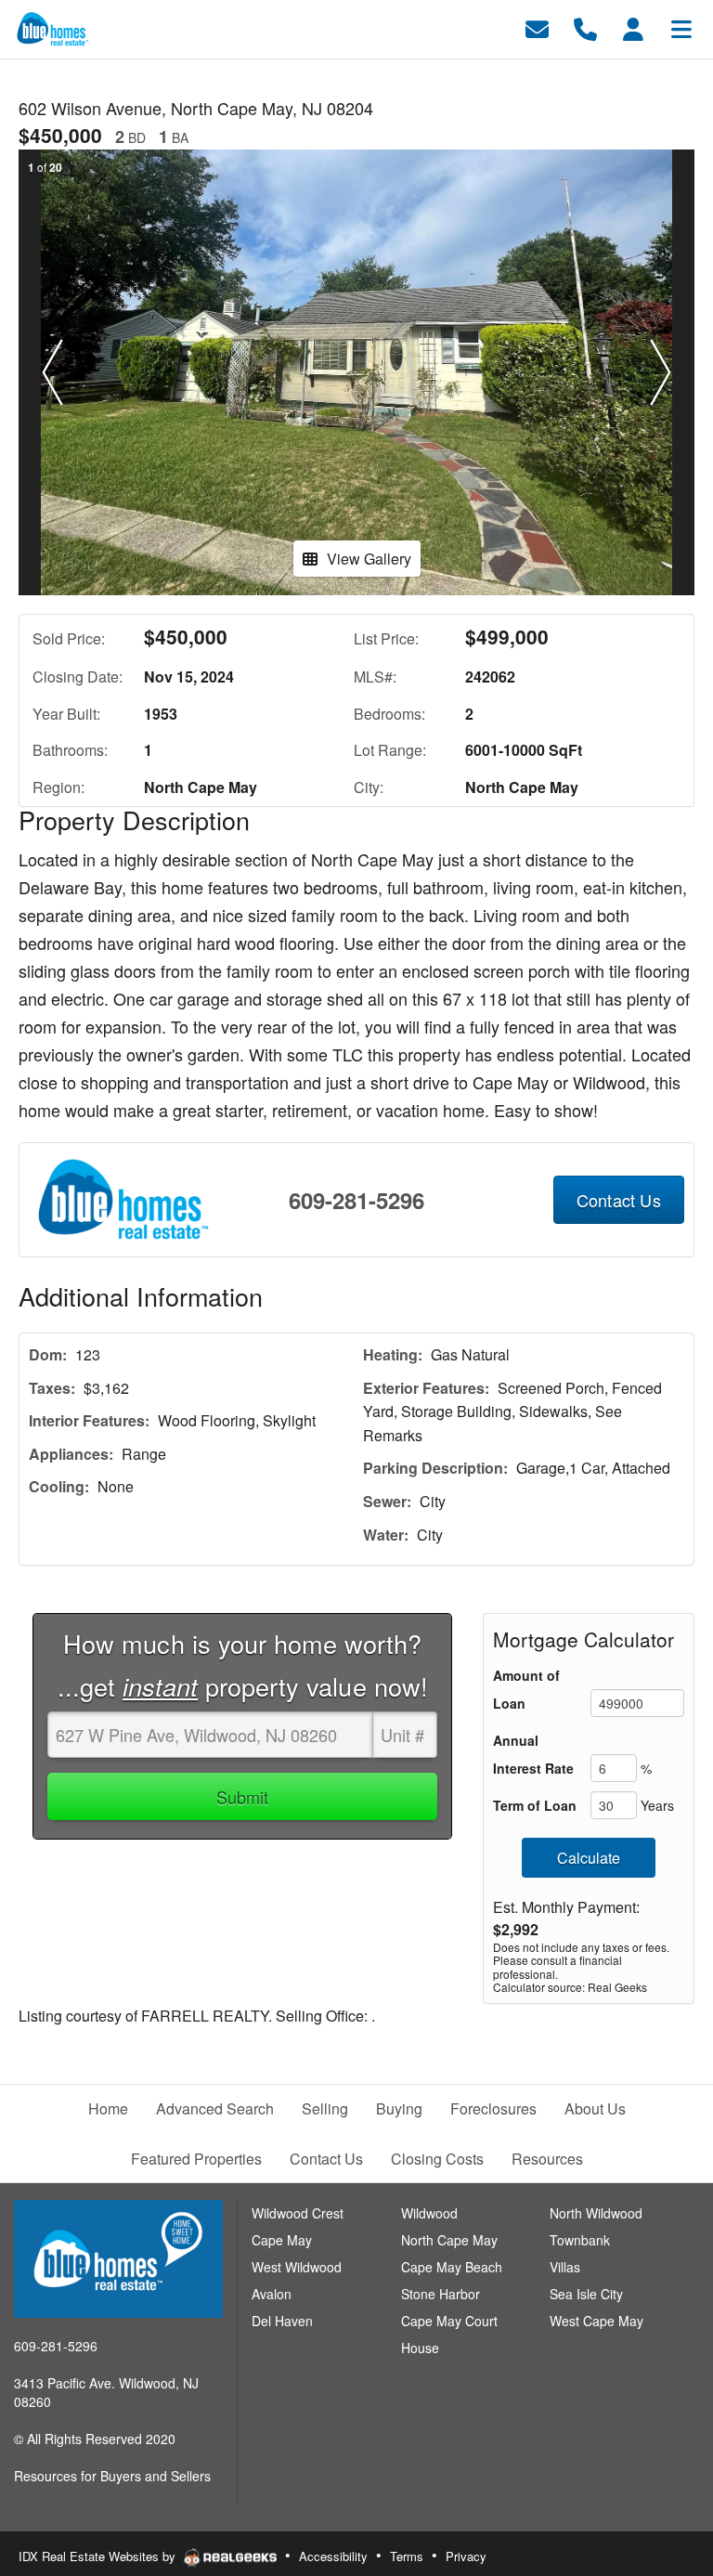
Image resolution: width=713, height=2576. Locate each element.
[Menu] (681, 27)
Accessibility (333, 2556)
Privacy (466, 2556)
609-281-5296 (356, 1200)
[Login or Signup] (633, 27)
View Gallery (369, 559)
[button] (52, 372)
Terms (407, 2556)
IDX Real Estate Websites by (99, 2556)
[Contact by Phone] (585, 27)
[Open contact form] (537, 27)
